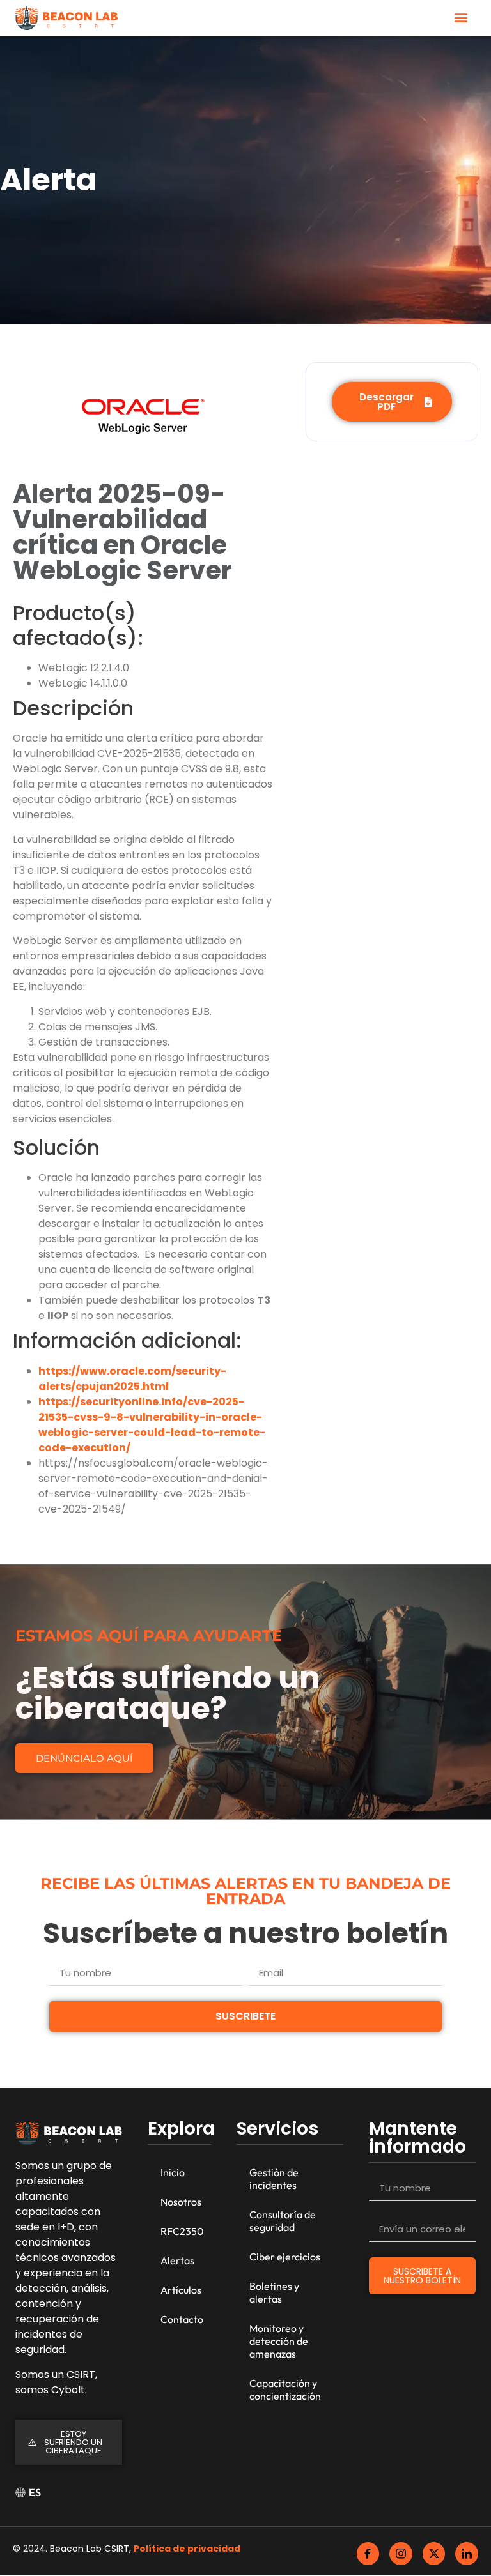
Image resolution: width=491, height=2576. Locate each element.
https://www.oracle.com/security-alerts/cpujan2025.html (132, 1379)
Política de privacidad (187, 2549)
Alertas (177, 2260)
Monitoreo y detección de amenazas (279, 2341)
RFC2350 (182, 2231)
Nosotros (181, 2202)
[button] (461, 17)
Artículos (181, 2290)
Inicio (173, 2172)
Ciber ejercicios (285, 2257)
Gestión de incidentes (274, 2179)
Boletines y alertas (274, 2292)
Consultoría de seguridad (283, 2221)
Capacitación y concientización (285, 2389)
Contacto (182, 2319)
